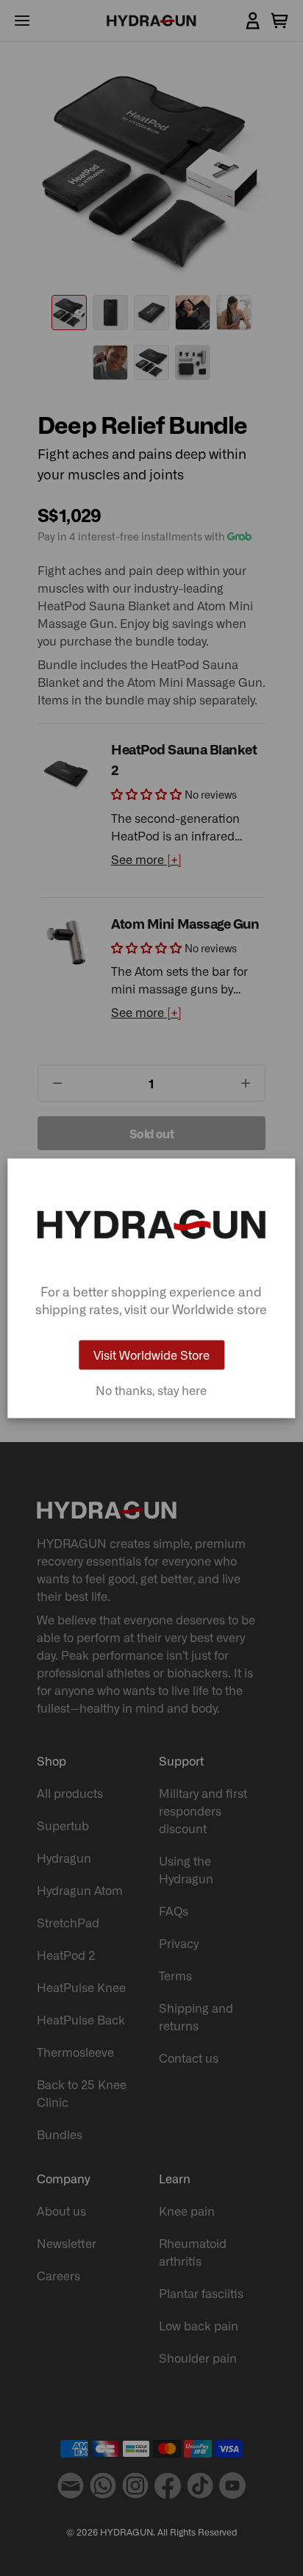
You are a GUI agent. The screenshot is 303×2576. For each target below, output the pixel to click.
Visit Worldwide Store (151, 1355)
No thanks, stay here (151, 1390)
